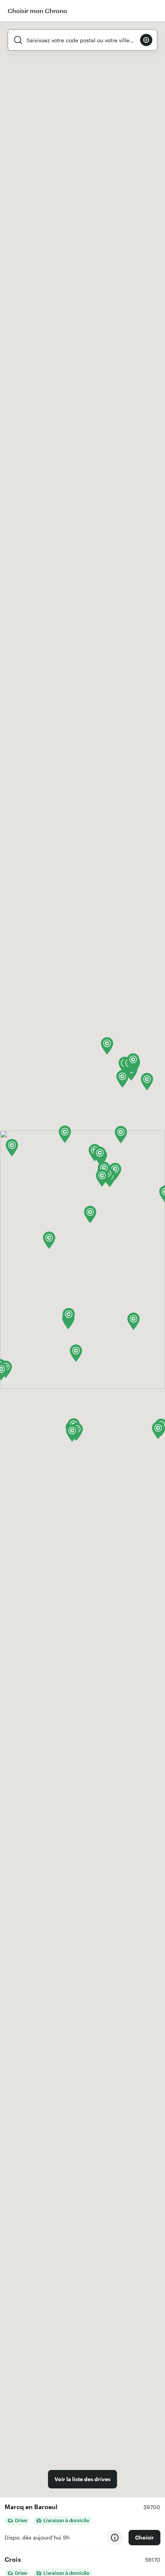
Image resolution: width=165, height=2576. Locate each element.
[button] (49, 1240)
